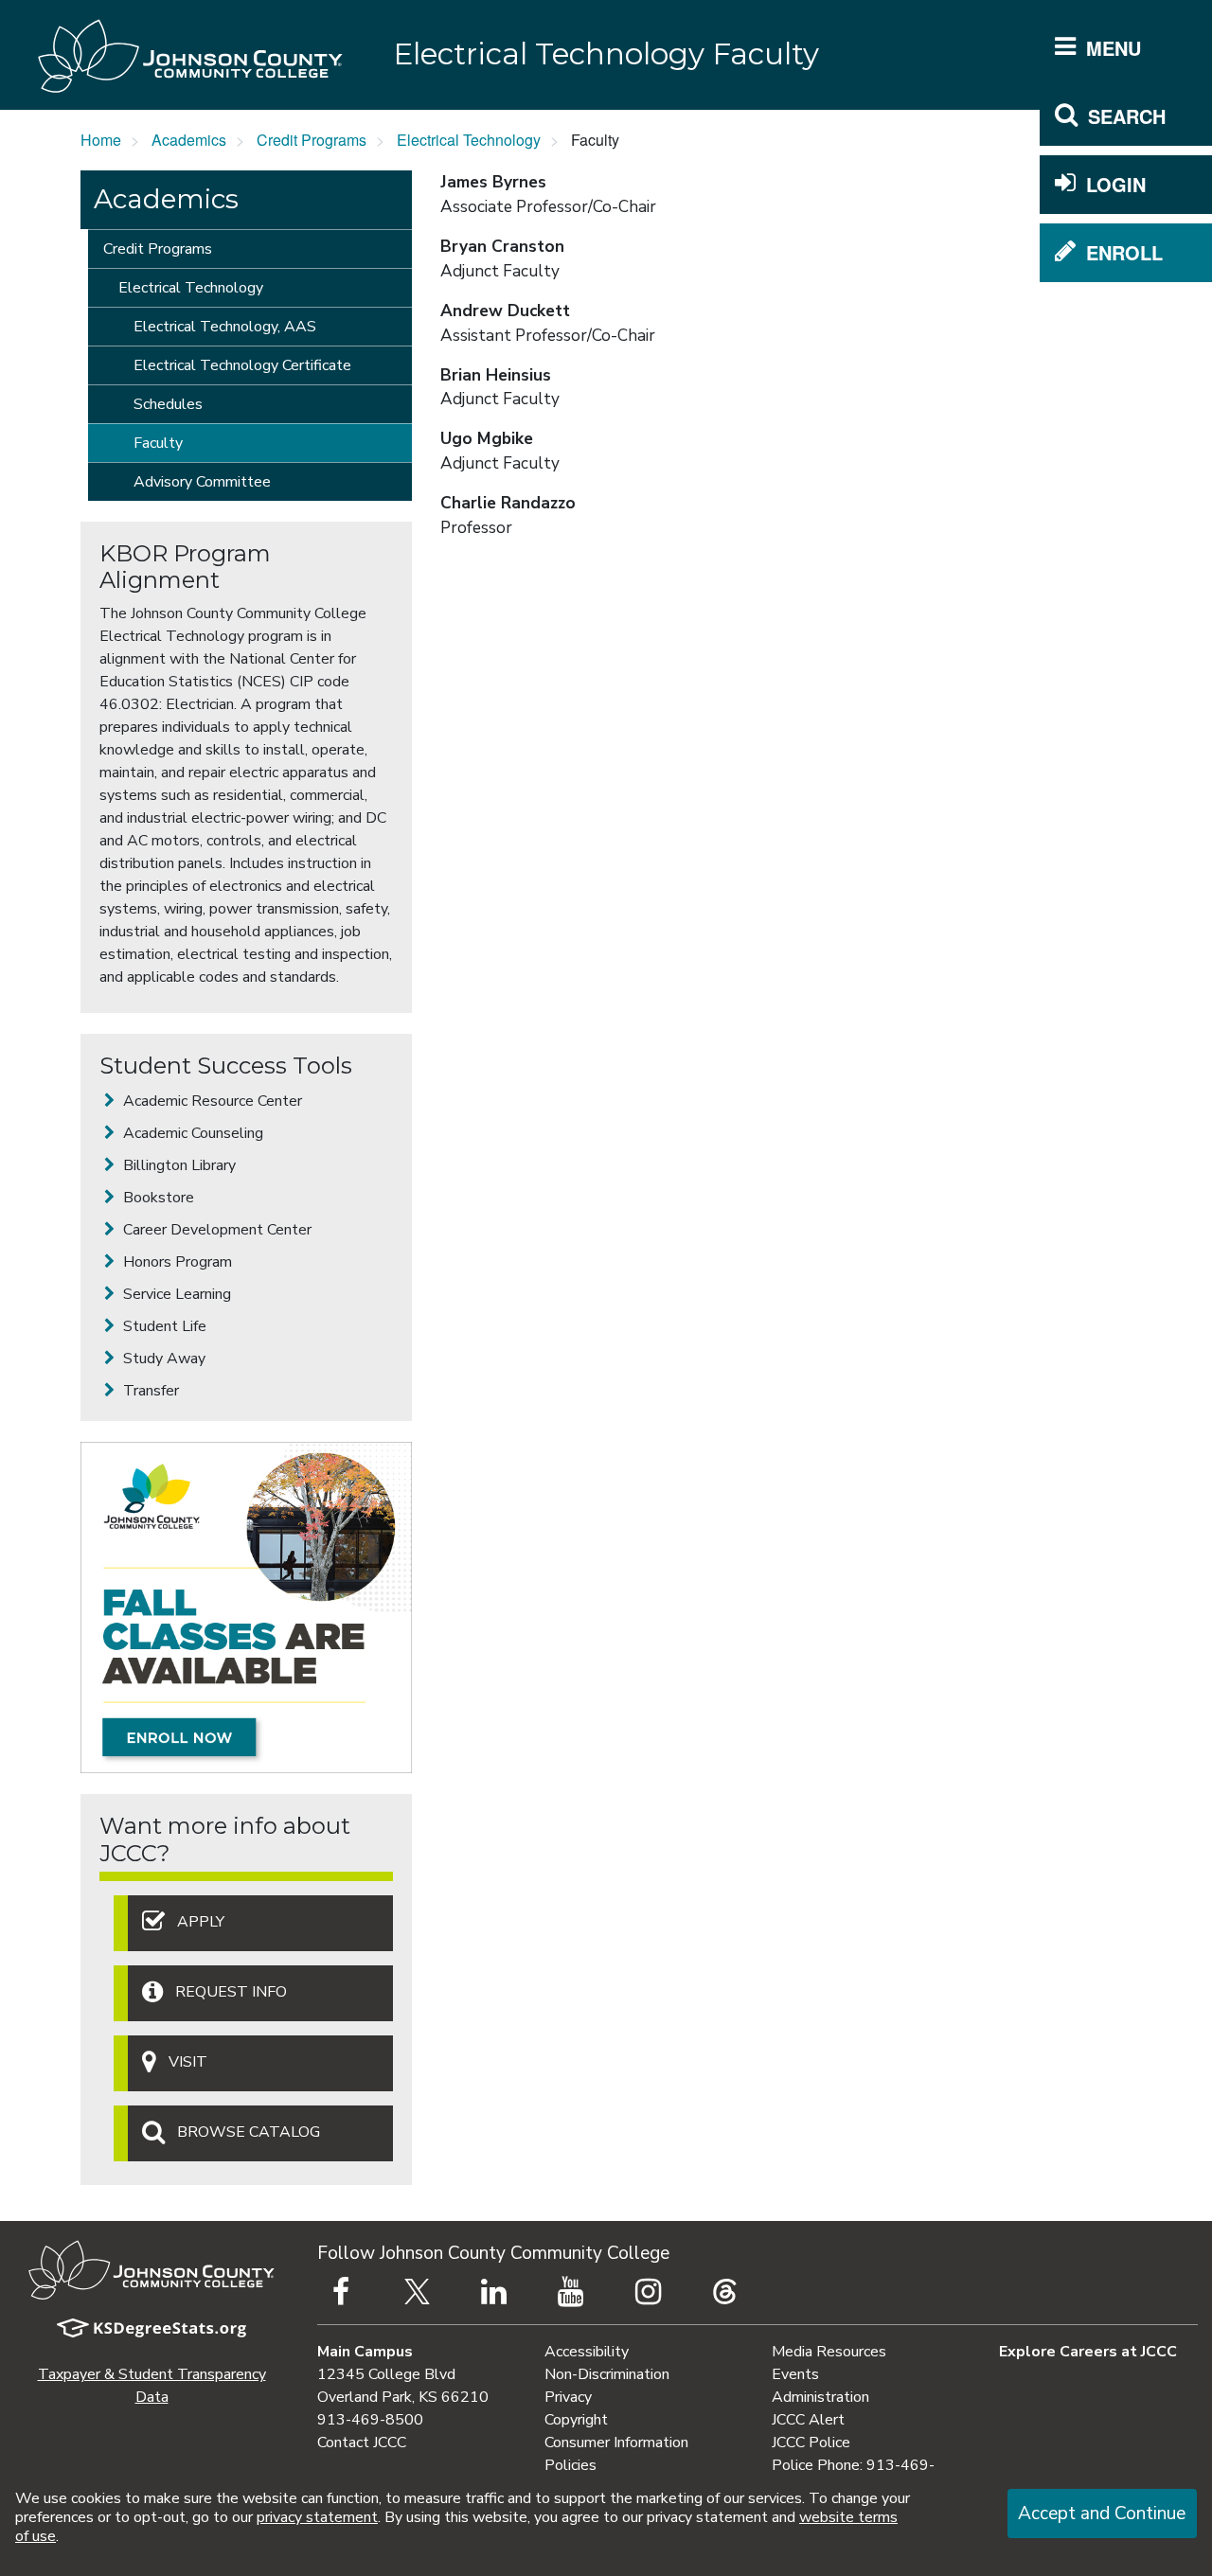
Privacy (568, 2397)
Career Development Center (215, 1230)
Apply (201, 1922)
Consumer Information (616, 2443)
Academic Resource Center (211, 1101)
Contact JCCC (362, 2443)
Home (101, 140)
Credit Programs (312, 140)
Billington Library (178, 1165)
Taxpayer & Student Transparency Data (152, 2386)
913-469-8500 (370, 2420)
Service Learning (175, 1294)
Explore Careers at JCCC (1088, 2352)
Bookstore (157, 1198)
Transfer (149, 1391)
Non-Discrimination (607, 2374)
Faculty (158, 443)
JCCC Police (811, 2443)
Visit (188, 2062)
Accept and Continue (1102, 2514)
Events (795, 2374)
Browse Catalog (249, 2132)
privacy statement (317, 2517)
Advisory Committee (202, 482)
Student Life (163, 1326)
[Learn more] (246, 1608)
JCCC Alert (808, 2420)
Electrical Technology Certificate (242, 365)
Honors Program (176, 1262)
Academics (189, 140)
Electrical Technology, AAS (225, 327)
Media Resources (829, 2352)
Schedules (168, 404)
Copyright (576, 2420)
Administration (820, 2397)
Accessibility (587, 2352)
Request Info (231, 1992)
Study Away (162, 1359)
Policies (570, 2465)
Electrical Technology (469, 140)
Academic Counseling (191, 1133)
